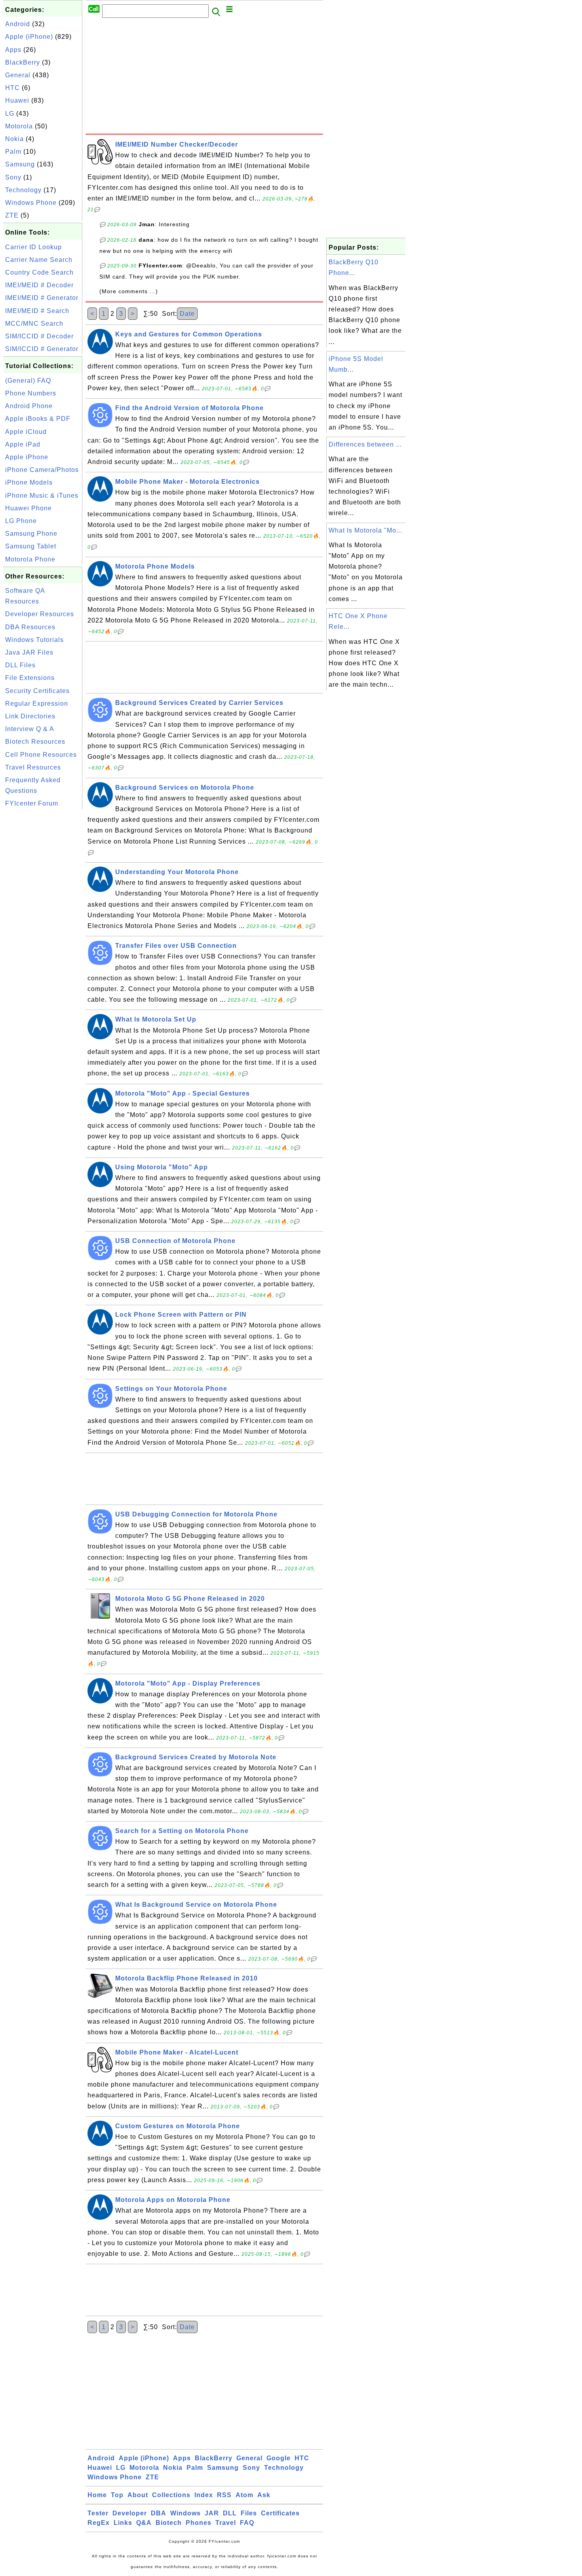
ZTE (12, 215)
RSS (224, 2495)
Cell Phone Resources (41, 755)
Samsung (20, 164)
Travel (226, 2523)
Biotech (169, 2523)
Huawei (17, 100)
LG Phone (21, 521)
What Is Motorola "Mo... (365, 530)
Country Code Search (39, 272)
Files (249, 2513)
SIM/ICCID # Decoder (39, 336)
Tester (98, 2513)
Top (117, 2495)
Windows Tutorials (34, 640)
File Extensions (30, 678)
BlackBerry (23, 62)
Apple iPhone (27, 457)
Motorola (19, 126)
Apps (13, 50)
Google (279, 2458)
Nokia (14, 139)
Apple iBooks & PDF (38, 419)
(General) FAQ (28, 381)
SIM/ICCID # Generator (42, 349)
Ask (264, 2495)
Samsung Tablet (31, 546)
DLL (230, 2513)
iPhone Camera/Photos (42, 470)
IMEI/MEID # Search (37, 311)
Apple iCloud (26, 432)
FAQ (247, 2523)
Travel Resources (33, 767)
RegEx (99, 2523)
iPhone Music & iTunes (42, 496)
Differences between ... (365, 444)
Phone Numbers (31, 393)
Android (18, 24)
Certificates (280, 2513)
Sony (13, 177)
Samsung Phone (31, 534)
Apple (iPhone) (29, 37)
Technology (23, 190)
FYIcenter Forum (32, 803)
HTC (12, 88)
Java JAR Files (29, 652)
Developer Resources (40, 614)
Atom (244, 2495)
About (138, 2495)
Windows (185, 2513)
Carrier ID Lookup (33, 247)
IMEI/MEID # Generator (42, 298)
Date (187, 314)
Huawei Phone (29, 508)
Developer (130, 2513)
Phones (199, 2523)
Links (123, 2523)
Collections (171, 2495)
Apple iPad (23, 444)
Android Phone (29, 406)
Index (204, 2495)
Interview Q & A (30, 729)
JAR (212, 2513)
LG (10, 114)
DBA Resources (30, 627)
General (18, 75)
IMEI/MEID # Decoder (39, 285)
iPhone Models (29, 482)
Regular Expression (37, 704)
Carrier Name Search (39, 260)
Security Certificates (37, 691)
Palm (13, 152)
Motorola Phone (30, 559)
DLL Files (20, 665)
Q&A (144, 2523)
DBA (159, 2513)
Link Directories (30, 716)
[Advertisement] (43, 930)
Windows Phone (31, 203)
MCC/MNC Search (34, 324)
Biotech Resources (35, 742)
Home (97, 2495)
